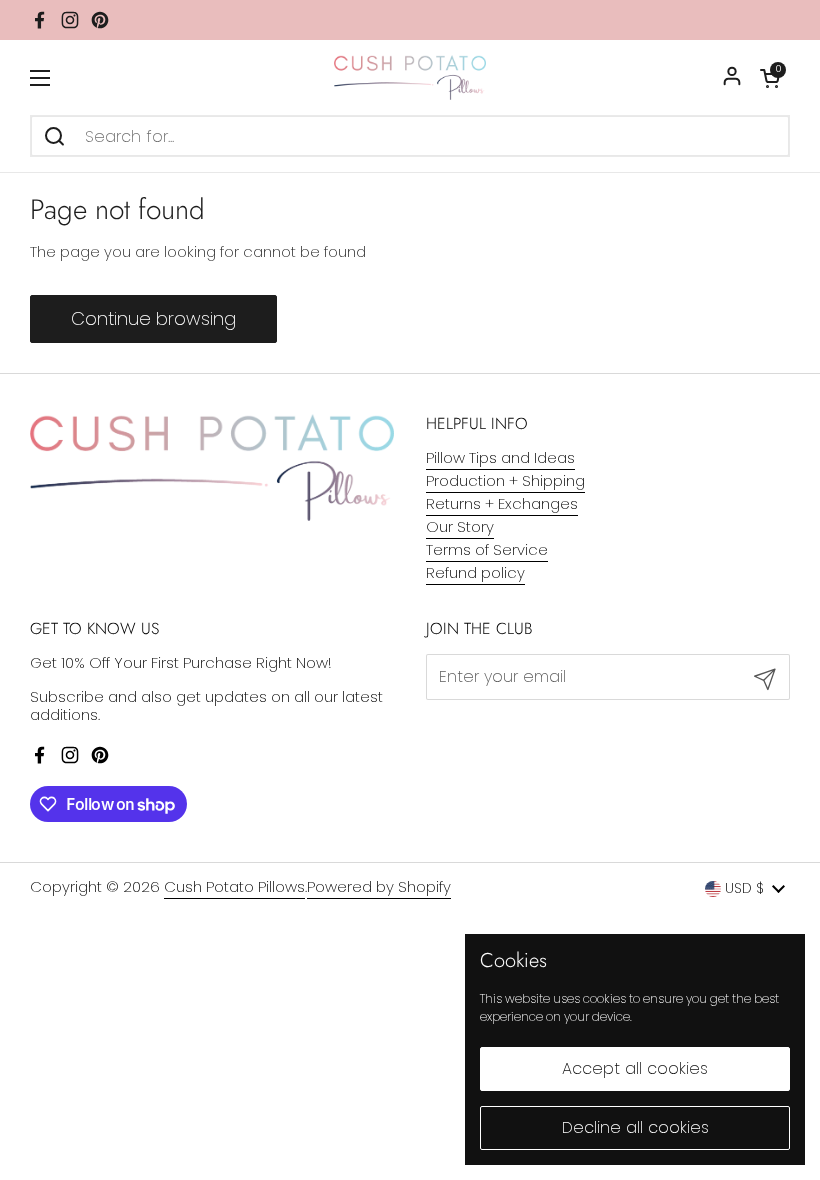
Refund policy (475, 572)
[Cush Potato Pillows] (410, 77)
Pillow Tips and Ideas (500, 457)
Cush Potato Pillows (234, 886)
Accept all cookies (635, 1068)
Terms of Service (487, 549)
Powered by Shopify (379, 886)
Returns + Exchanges (502, 503)
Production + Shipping (505, 480)
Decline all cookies (635, 1127)
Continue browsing (153, 318)
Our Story (460, 526)
